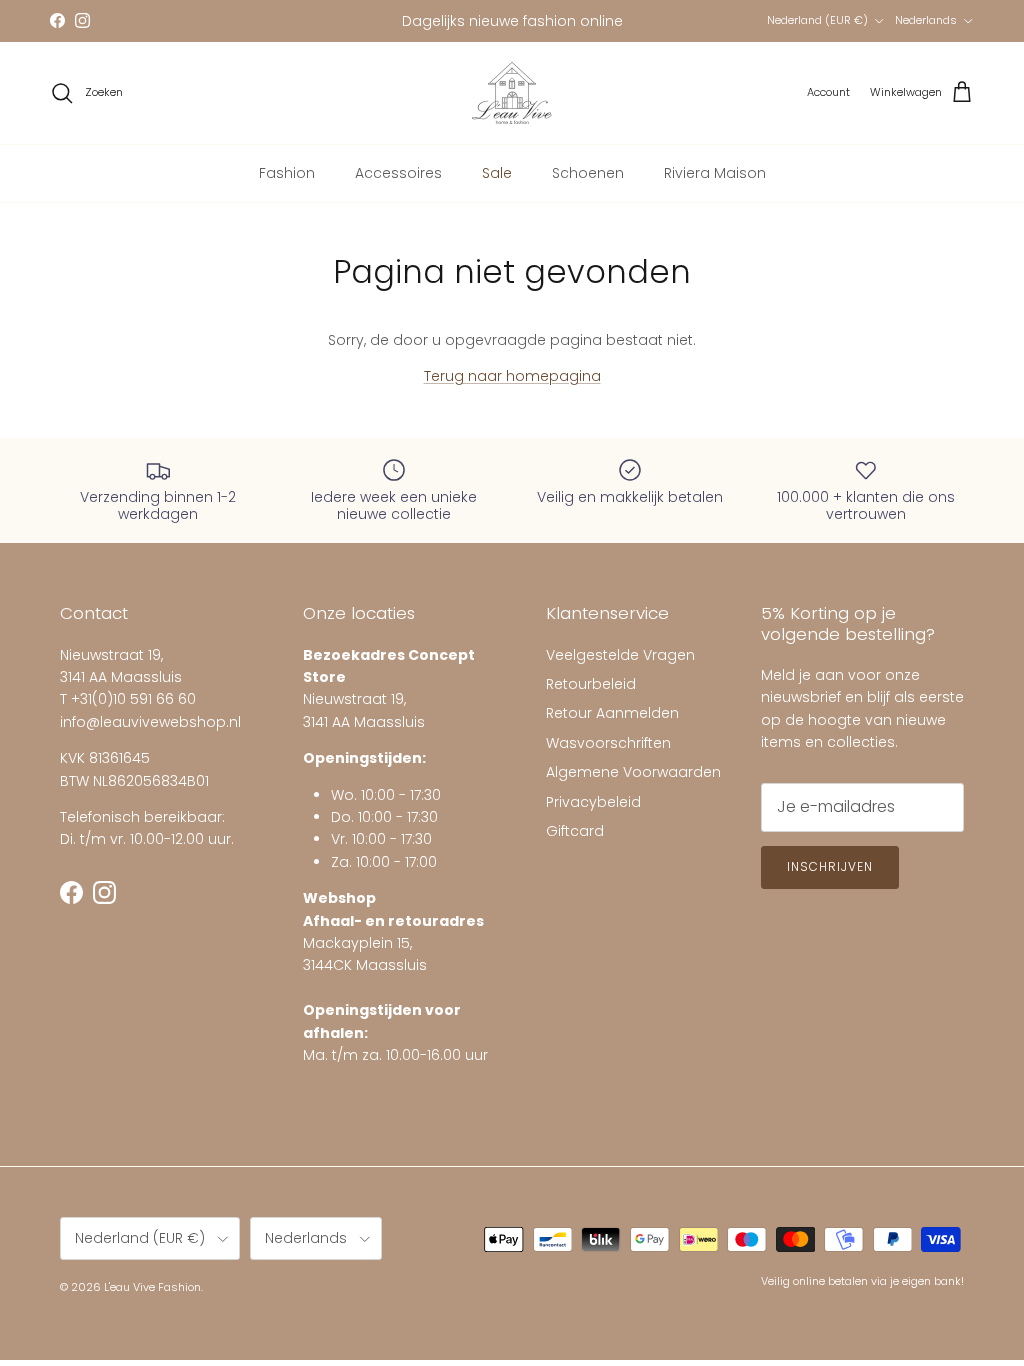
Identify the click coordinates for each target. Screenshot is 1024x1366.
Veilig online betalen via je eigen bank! (862, 1281)
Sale (497, 173)
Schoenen (588, 173)
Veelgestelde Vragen (620, 655)
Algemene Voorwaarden (633, 772)
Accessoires (398, 173)
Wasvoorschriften (608, 743)
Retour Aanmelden (612, 713)
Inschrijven (830, 866)
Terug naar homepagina (512, 376)
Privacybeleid (593, 802)
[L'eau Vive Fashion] (512, 93)
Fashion (287, 173)
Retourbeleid (591, 684)
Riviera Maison (715, 173)
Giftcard (575, 831)
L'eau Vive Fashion (152, 1287)
